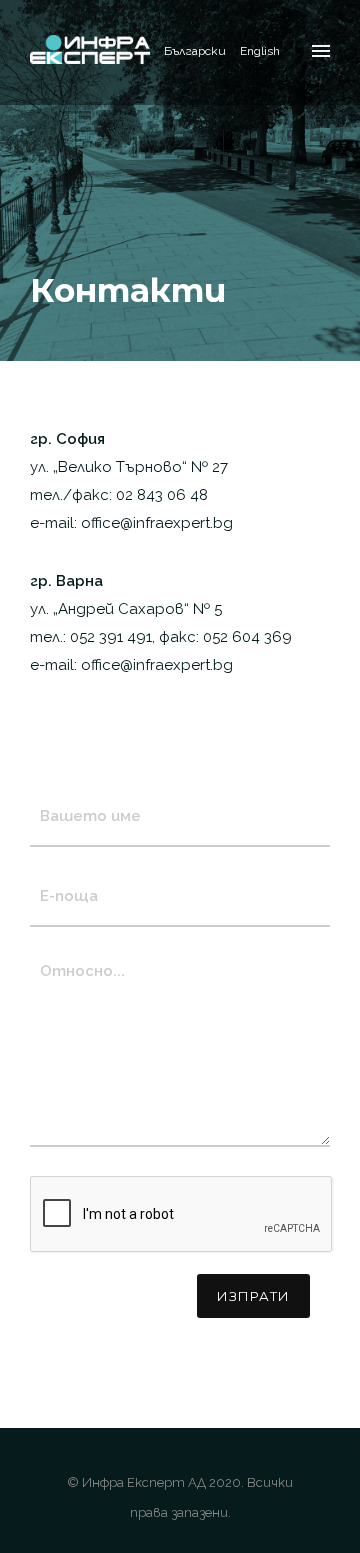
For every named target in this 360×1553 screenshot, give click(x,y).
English (260, 51)
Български (195, 51)
